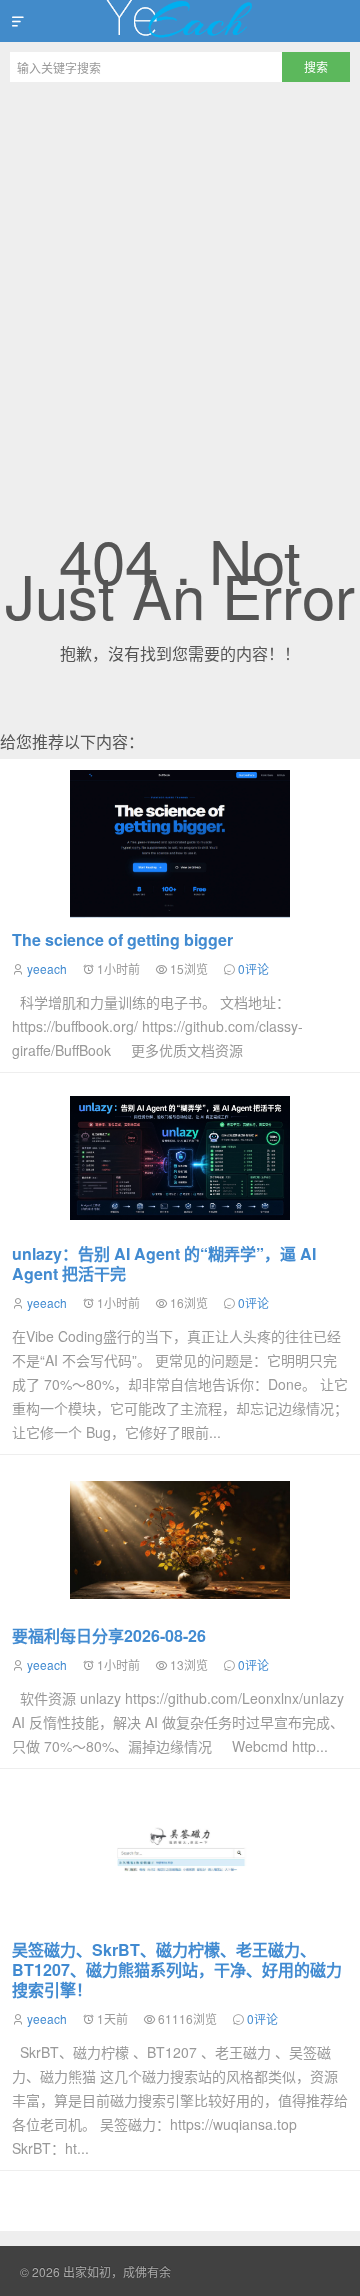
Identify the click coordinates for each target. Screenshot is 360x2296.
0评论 (253, 968)
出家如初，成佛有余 (180, 21)
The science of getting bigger (122, 939)
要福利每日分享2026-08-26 (109, 1635)
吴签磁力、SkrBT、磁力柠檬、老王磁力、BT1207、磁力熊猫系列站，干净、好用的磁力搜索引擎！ (177, 1969)
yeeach (47, 968)
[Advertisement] (180, 282)
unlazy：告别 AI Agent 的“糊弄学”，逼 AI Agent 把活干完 (164, 1263)
